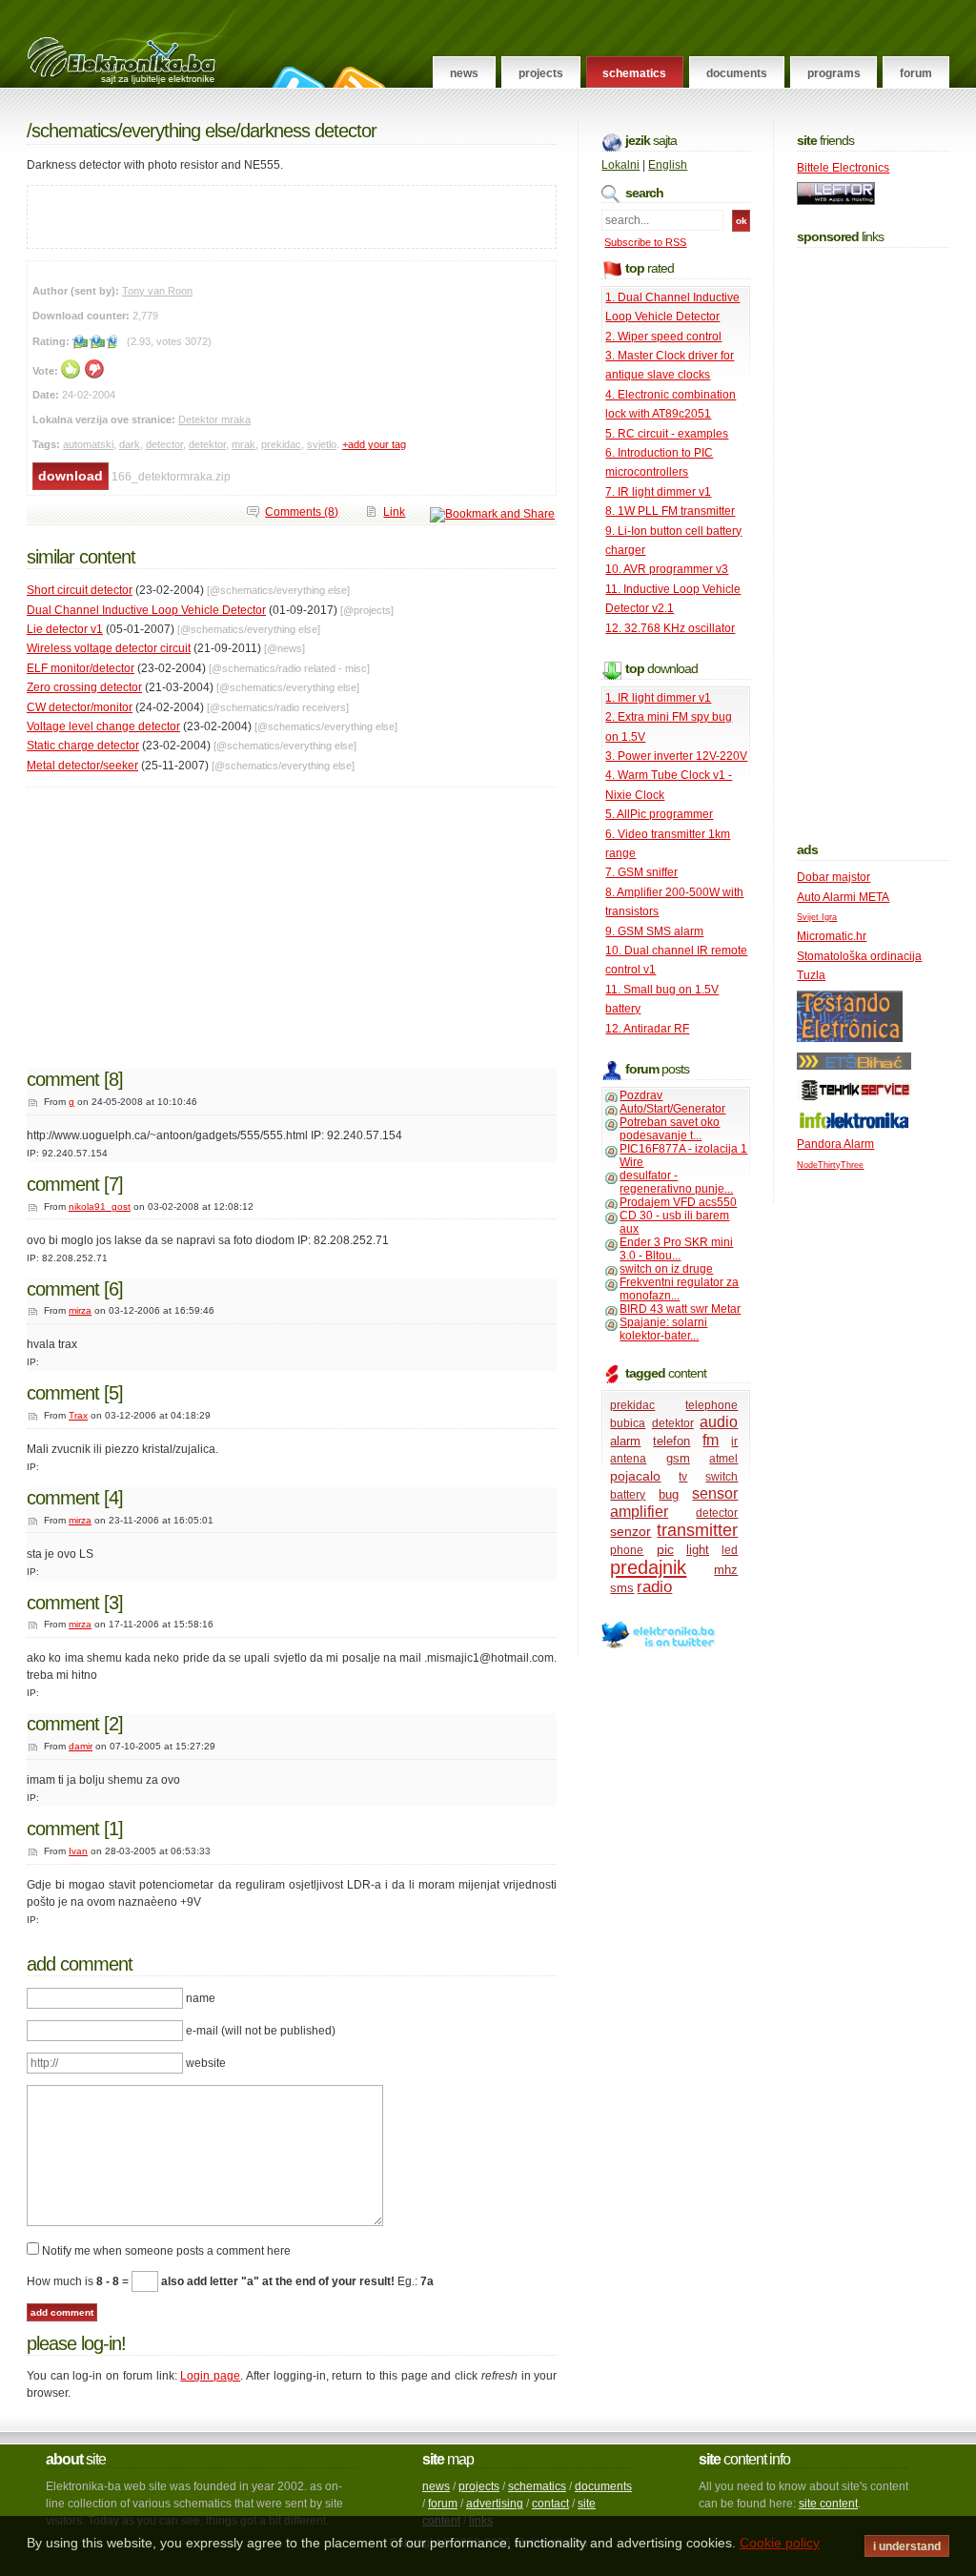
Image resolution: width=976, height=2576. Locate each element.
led (730, 1550)
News (464, 73)
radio (654, 1587)
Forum (916, 73)
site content (828, 2504)
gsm (678, 1458)
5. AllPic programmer (659, 814)
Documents (737, 73)
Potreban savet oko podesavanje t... (670, 1129)
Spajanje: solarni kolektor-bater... (663, 1329)
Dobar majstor (834, 877)
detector (164, 444)
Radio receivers (311, 707)
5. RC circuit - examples (667, 434)
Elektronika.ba (139, 44)
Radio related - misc (323, 668)
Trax (78, 1415)
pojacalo (635, 1476)
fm (711, 1440)
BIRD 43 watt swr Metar (680, 1309)
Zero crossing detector (84, 687)
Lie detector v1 (65, 629)
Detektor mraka (214, 419)
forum (443, 2504)
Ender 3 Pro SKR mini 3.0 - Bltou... (676, 1249)
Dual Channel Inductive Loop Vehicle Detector (146, 610)
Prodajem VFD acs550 (678, 1202)
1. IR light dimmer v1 (658, 698)
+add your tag (374, 444)
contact (550, 2504)
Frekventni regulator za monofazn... (679, 1289)
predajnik (648, 1567)
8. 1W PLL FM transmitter (670, 511)
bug (669, 1494)
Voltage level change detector (103, 726)
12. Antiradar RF (647, 1029)
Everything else (179, 131)
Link (394, 512)
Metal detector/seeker (82, 766)
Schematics (634, 73)
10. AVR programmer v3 (667, 569)
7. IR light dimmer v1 (658, 492)
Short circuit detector (80, 590)
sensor (715, 1493)
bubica (628, 1423)
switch (722, 1477)
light (698, 1550)
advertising (495, 2504)
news (436, 2486)
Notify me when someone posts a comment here (166, 2251)
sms (622, 1588)
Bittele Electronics (843, 168)
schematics (537, 2486)
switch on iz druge (666, 1269)
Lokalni (620, 165)
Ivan (78, 1851)
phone (627, 1550)
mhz (726, 1570)
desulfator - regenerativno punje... (676, 1182)
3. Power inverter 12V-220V (676, 756)
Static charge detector (83, 746)
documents (603, 2486)
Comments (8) (302, 512)
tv (683, 1477)
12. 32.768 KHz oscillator (670, 628)
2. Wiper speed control (663, 337)
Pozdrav (641, 1095)
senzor (630, 1531)
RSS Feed (356, 77)
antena (628, 1459)
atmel (723, 1459)
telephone (712, 1405)
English (668, 165)
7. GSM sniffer (641, 872)
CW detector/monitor (80, 707)
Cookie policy (780, 2543)
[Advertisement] (251, 215)
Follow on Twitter (295, 77)
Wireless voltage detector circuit (109, 648)
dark (130, 444)
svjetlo (322, 444)
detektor (207, 444)
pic (665, 1549)
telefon (671, 1441)
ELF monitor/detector (81, 668)
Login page (210, 2376)
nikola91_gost (100, 1206)
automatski (88, 444)
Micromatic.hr (832, 936)
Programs (834, 73)
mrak (244, 444)
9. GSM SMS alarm (654, 931)
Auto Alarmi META (843, 897)
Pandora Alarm (835, 1144)
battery (628, 1495)
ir (734, 1441)
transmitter (697, 1530)
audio (719, 1422)
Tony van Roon (157, 291)
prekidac (281, 444)
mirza (80, 1310)
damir (81, 1746)
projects (479, 2486)
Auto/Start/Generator (672, 1109)
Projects (541, 73)
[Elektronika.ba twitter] (659, 1646)
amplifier (639, 1512)
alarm (625, 1441)
